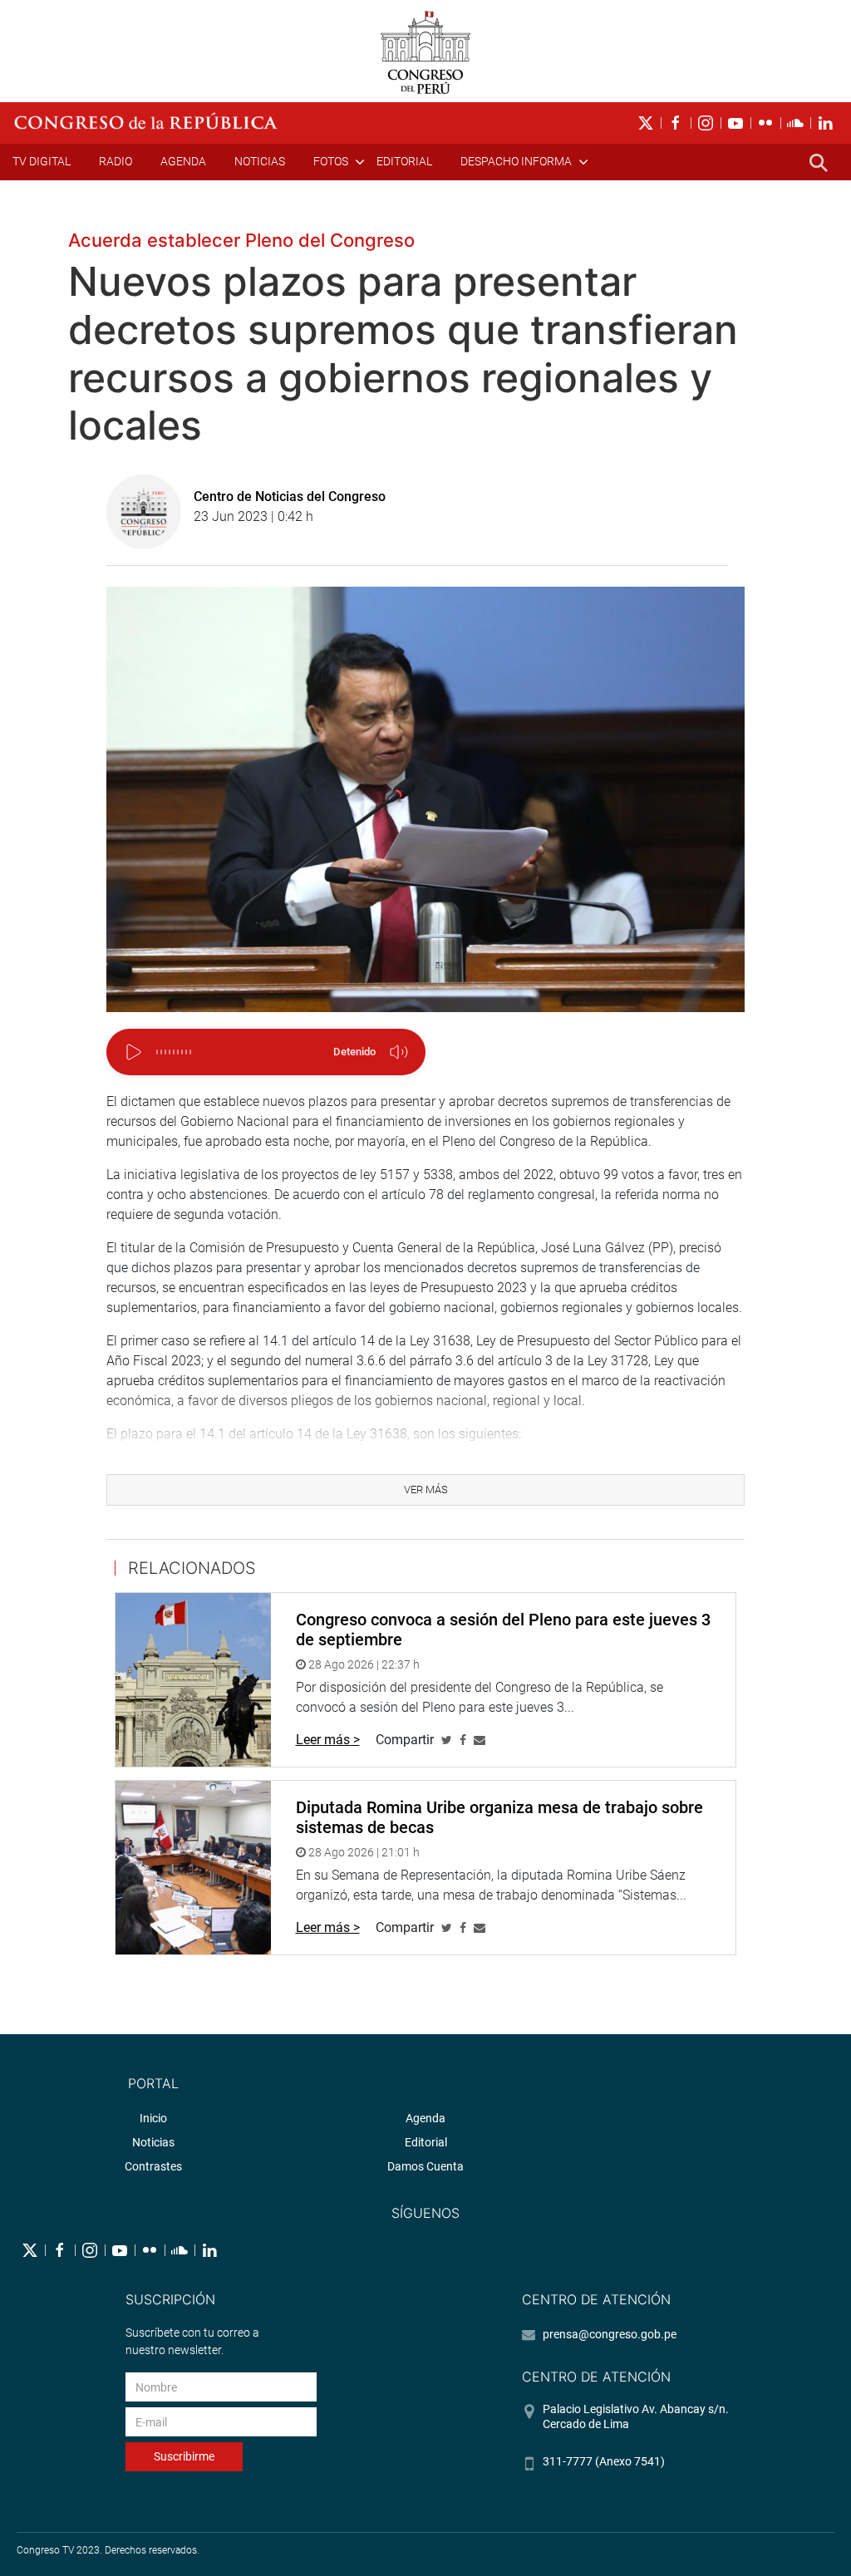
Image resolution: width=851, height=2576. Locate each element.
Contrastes (153, 2166)
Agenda (183, 161)
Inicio (153, 2118)
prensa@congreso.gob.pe (610, 2334)
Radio (116, 161)
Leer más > (328, 1740)
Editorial (404, 161)
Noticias (260, 161)
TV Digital (42, 161)
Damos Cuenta (425, 2166)
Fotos (331, 161)
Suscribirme (184, 2456)
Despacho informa (516, 161)
